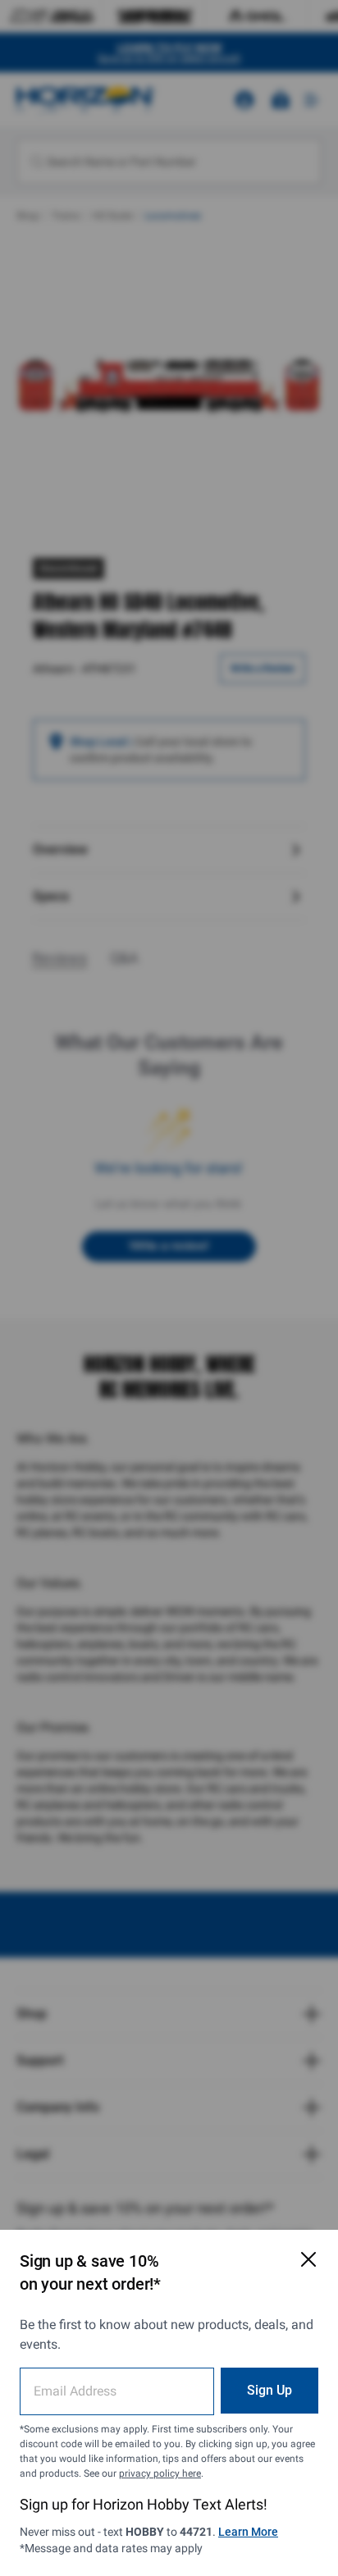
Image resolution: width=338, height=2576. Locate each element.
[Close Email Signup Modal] (308, 2259)
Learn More (248, 2532)
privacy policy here (160, 2473)
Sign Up (269, 2390)
